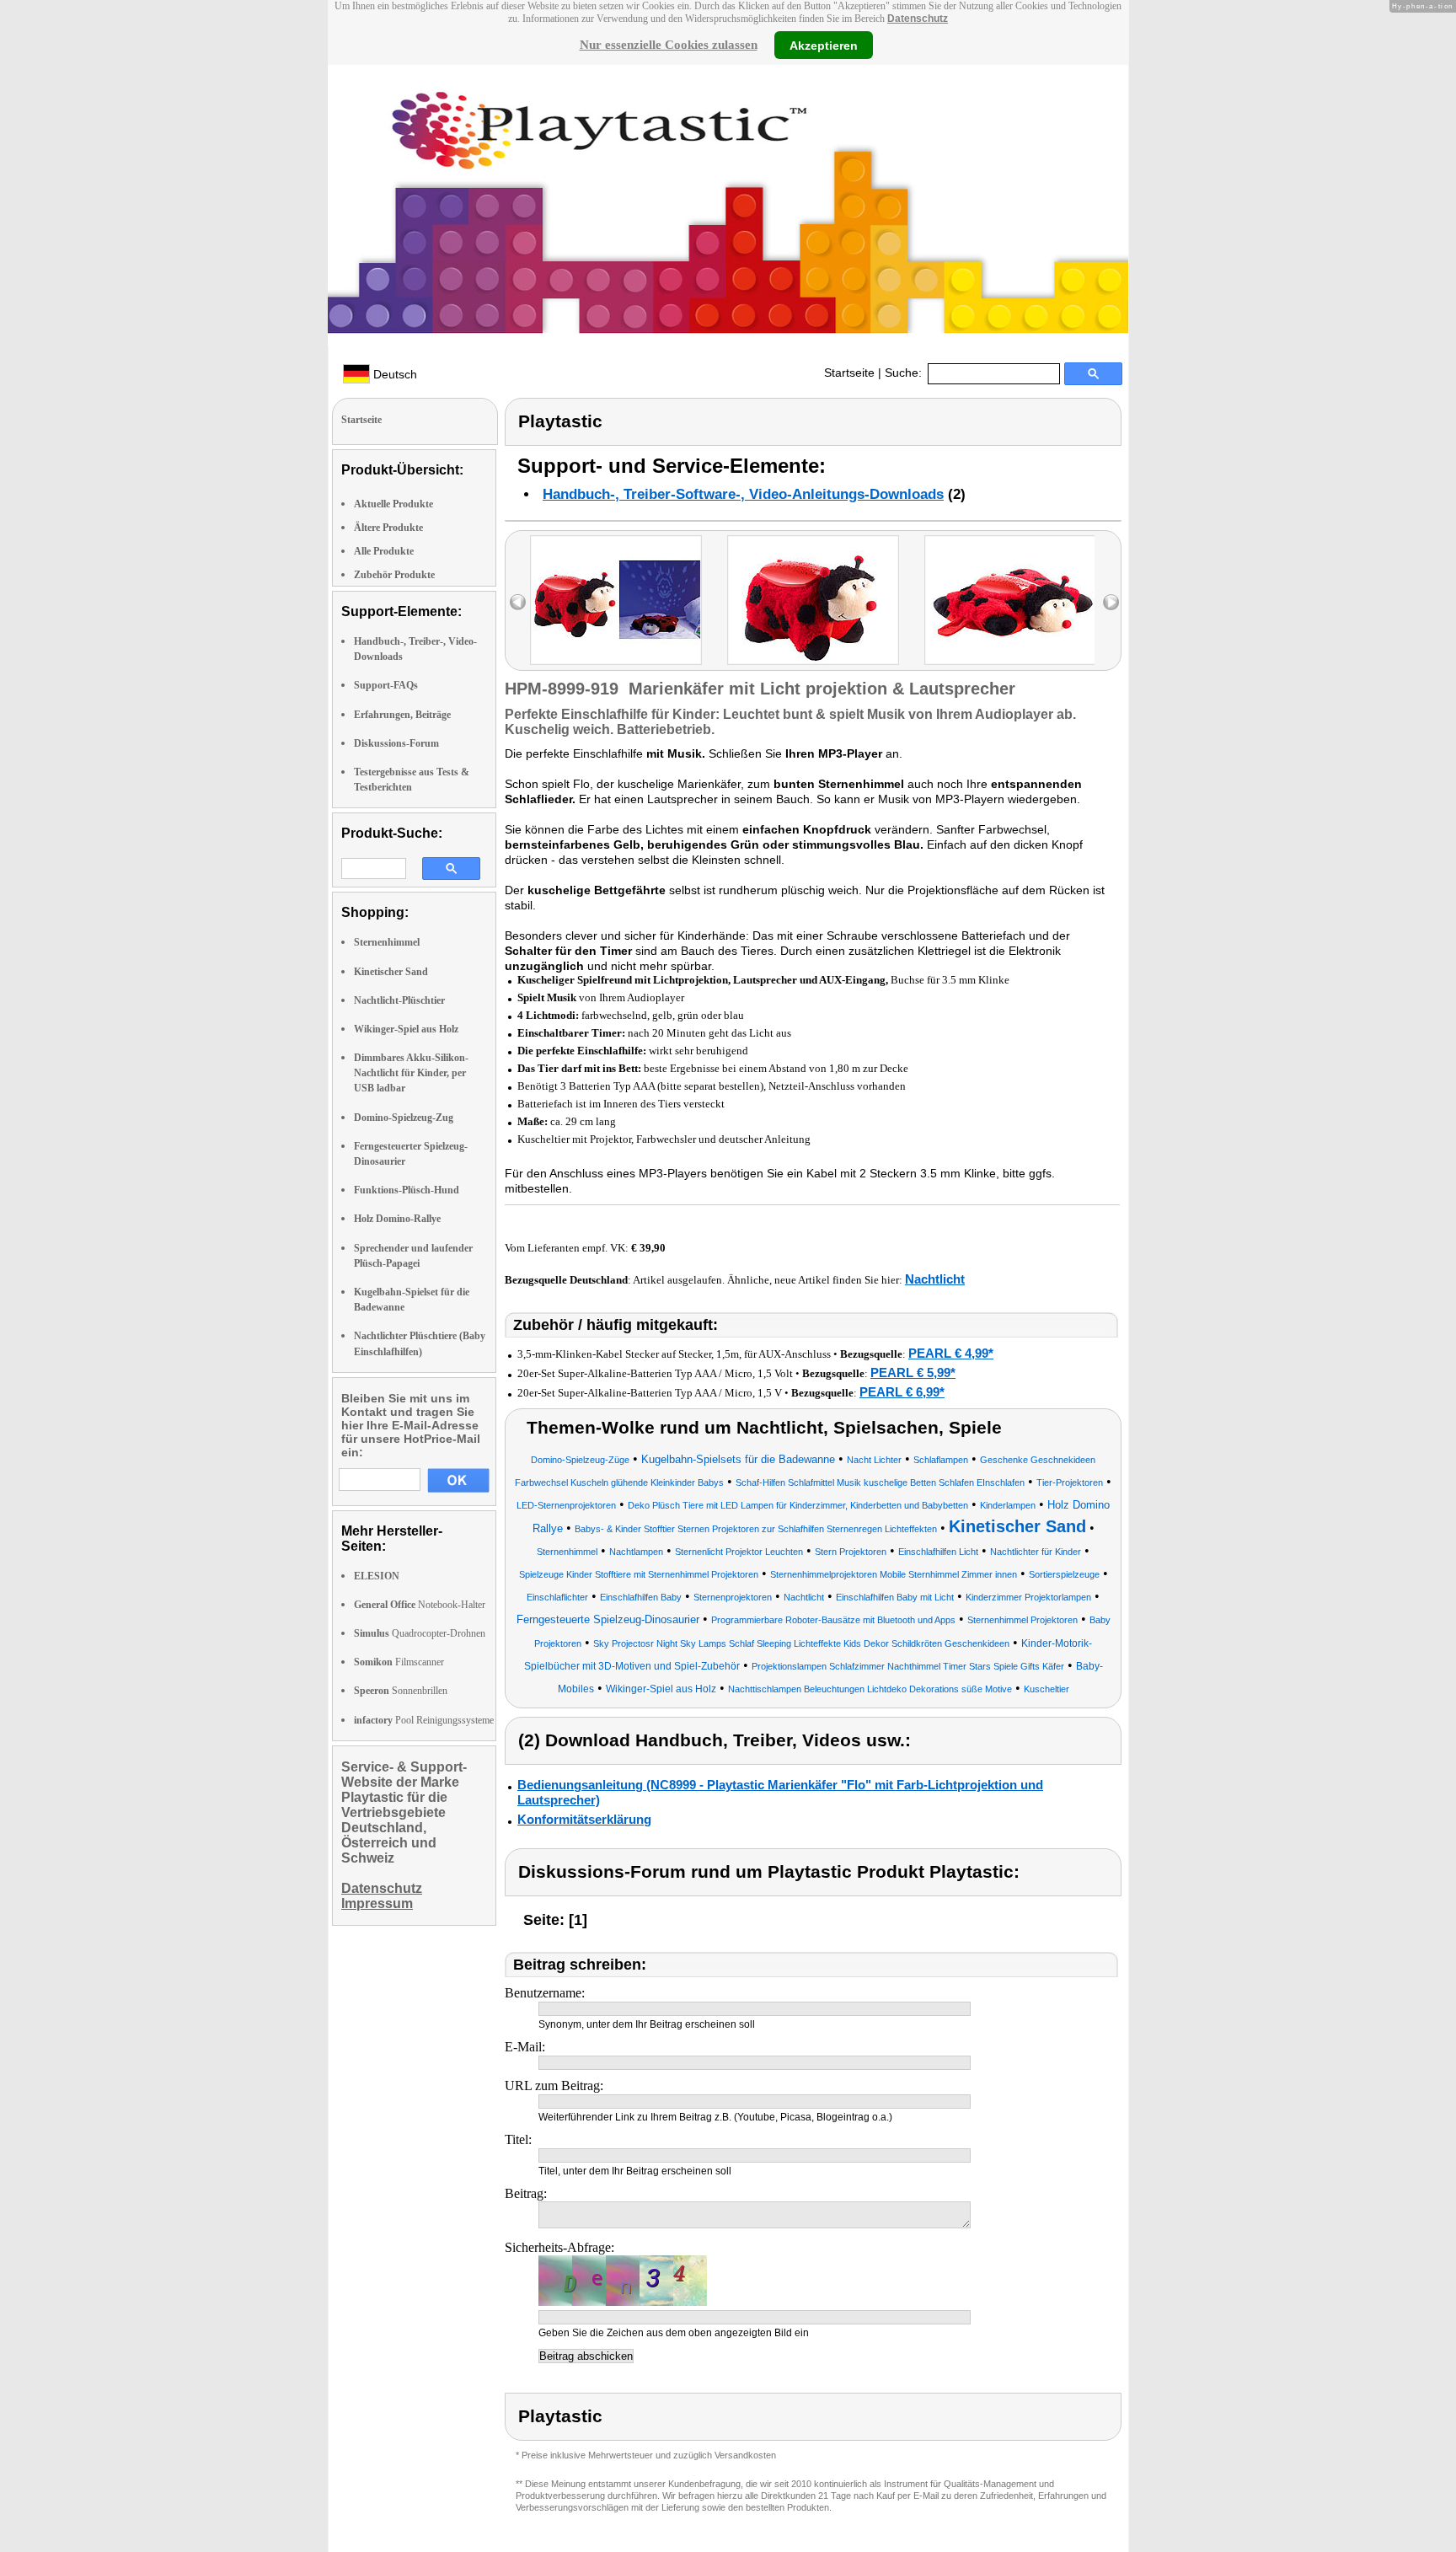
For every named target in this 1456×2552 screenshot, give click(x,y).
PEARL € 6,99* (902, 1392)
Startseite (849, 373)
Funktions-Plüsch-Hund (407, 1190)
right (1111, 602)
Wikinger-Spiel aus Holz (406, 1029)
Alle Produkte (384, 551)
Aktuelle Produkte (393, 504)
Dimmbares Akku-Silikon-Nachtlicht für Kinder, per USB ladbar (411, 1073)
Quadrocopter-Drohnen (420, 1633)
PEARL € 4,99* (951, 1353)
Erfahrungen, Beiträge (402, 715)
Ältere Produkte (388, 528)
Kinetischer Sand (391, 972)
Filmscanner (399, 1662)
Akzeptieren (824, 45)
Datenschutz (918, 19)
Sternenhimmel (387, 942)
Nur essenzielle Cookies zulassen (669, 45)
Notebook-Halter (420, 1605)
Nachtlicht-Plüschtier (399, 1000)
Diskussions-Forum (396, 743)
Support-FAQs (386, 685)
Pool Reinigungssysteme (424, 1720)
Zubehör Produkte (394, 575)
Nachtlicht (935, 1279)
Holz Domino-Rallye (397, 1219)
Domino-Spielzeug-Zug (404, 1118)
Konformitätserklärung (584, 1819)
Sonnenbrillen (401, 1691)
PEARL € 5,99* (913, 1373)
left (518, 602)
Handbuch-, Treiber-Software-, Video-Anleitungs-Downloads (743, 494)
